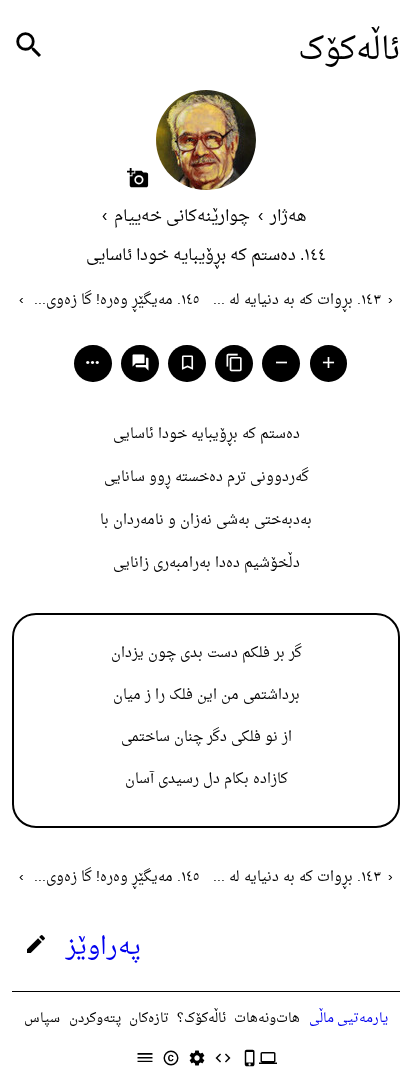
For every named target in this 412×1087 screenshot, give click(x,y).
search (29, 45)
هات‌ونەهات (267, 1018)
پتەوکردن (95, 1018)
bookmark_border (187, 362)
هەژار (288, 217)
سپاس (42, 1018)
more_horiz (92, 362)
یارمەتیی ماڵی (348, 1018)
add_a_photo (138, 178)
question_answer (140, 362)
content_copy (234, 362)
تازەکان (149, 1018)
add (328, 362)
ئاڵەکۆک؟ (201, 1018)
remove (281, 362)
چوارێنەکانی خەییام (182, 217)
